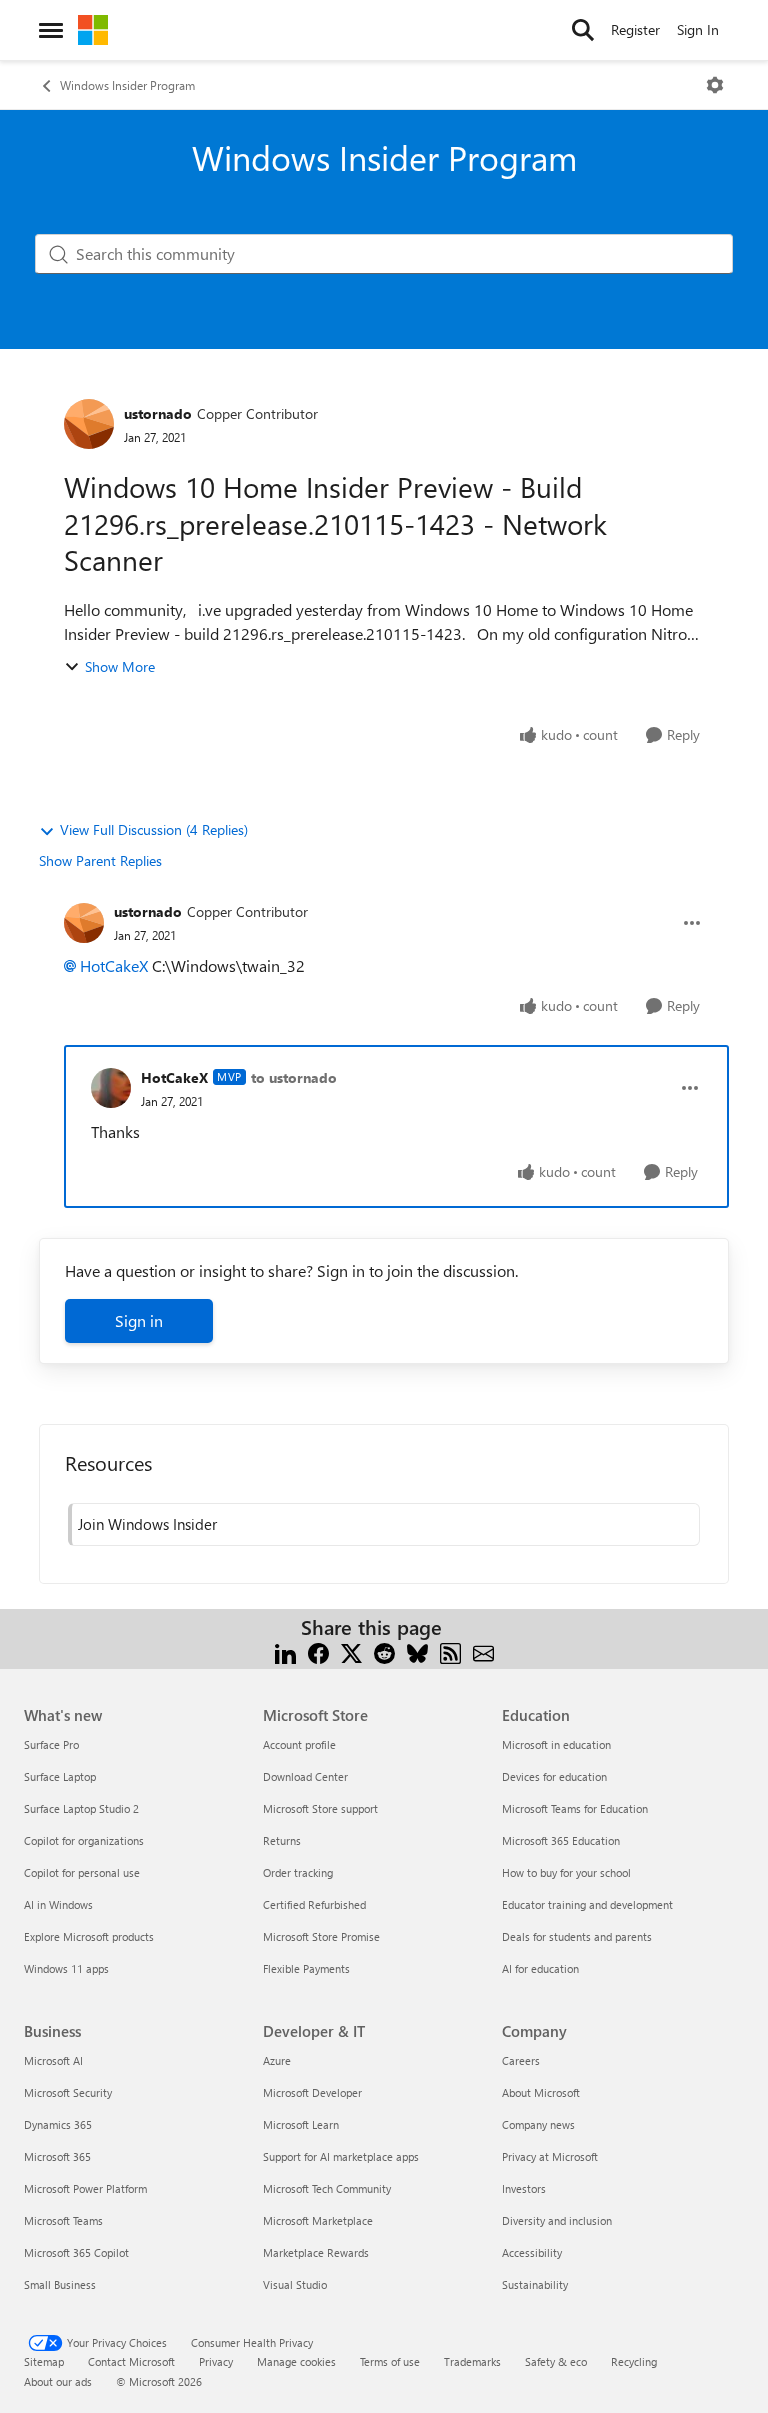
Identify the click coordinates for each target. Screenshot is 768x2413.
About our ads (58, 2381)
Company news (538, 2124)
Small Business (60, 2284)
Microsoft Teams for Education (575, 1808)
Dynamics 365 (58, 2124)
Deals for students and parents (577, 1936)
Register (635, 29)
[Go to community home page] (93, 30)
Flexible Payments (306, 1968)
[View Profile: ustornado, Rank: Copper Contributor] (89, 424)
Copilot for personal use (82, 1872)
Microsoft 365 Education (561, 1840)
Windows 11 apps (66, 1968)
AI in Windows (58, 1904)
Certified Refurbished (314, 1904)
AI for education (540, 1968)
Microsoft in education (556, 1744)
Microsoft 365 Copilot (76, 2252)
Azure (277, 2060)
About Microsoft (541, 2092)
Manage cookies (296, 2361)
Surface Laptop (60, 1776)
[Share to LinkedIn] (285, 1651)
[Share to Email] (483, 1651)
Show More (120, 666)
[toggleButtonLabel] (715, 85)
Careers (521, 2060)
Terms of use (390, 2361)
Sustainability (535, 2284)
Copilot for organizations (84, 1840)
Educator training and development (587, 1904)
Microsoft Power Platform (85, 2188)
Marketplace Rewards (316, 2252)
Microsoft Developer (312, 2092)
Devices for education (554, 1776)
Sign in (139, 1320)
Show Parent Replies (100, 860)
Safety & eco (556, 2361)
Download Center (305, 1776)
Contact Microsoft (131, 2361)
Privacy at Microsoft (550, 2156)
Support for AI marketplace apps (341, 2156)
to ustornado (294, 1077)
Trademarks (472, 2361)
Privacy (216, 2361)
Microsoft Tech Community (327, 2188)
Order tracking (298, 1872)
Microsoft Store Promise (321, 1936)
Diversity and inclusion (557, 2220)
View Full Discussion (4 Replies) (154, 829)
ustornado (158, 413)
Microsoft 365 (57, 2156)
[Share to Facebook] (318, 1651)
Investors (524, 2188)
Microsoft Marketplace (318, 2220)
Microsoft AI (53, 2060)
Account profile (299, 1744)
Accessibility (532, 2252)
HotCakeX (114, 965)
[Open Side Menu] (51, 30)
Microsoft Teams (63, 2220)
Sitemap (44, 2361)
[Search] (583, 30)
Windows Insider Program (127, 85)
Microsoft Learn (301, 2124)
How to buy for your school (566, 1872)
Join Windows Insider (147, 1524)
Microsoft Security (68, 2092)
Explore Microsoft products (89, 1936)
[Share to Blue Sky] (417, 1651)
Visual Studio (295, 2284)
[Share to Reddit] (384, 1651)
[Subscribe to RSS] (450, 1651)
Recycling (634, 2361)
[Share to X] (351, 1651)
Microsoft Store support (320, 1808)
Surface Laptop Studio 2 (81, 1808)
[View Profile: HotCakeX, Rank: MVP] (111, 1088)
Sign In (698, 29)
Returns (282, 1840)
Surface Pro (51, 1744)
